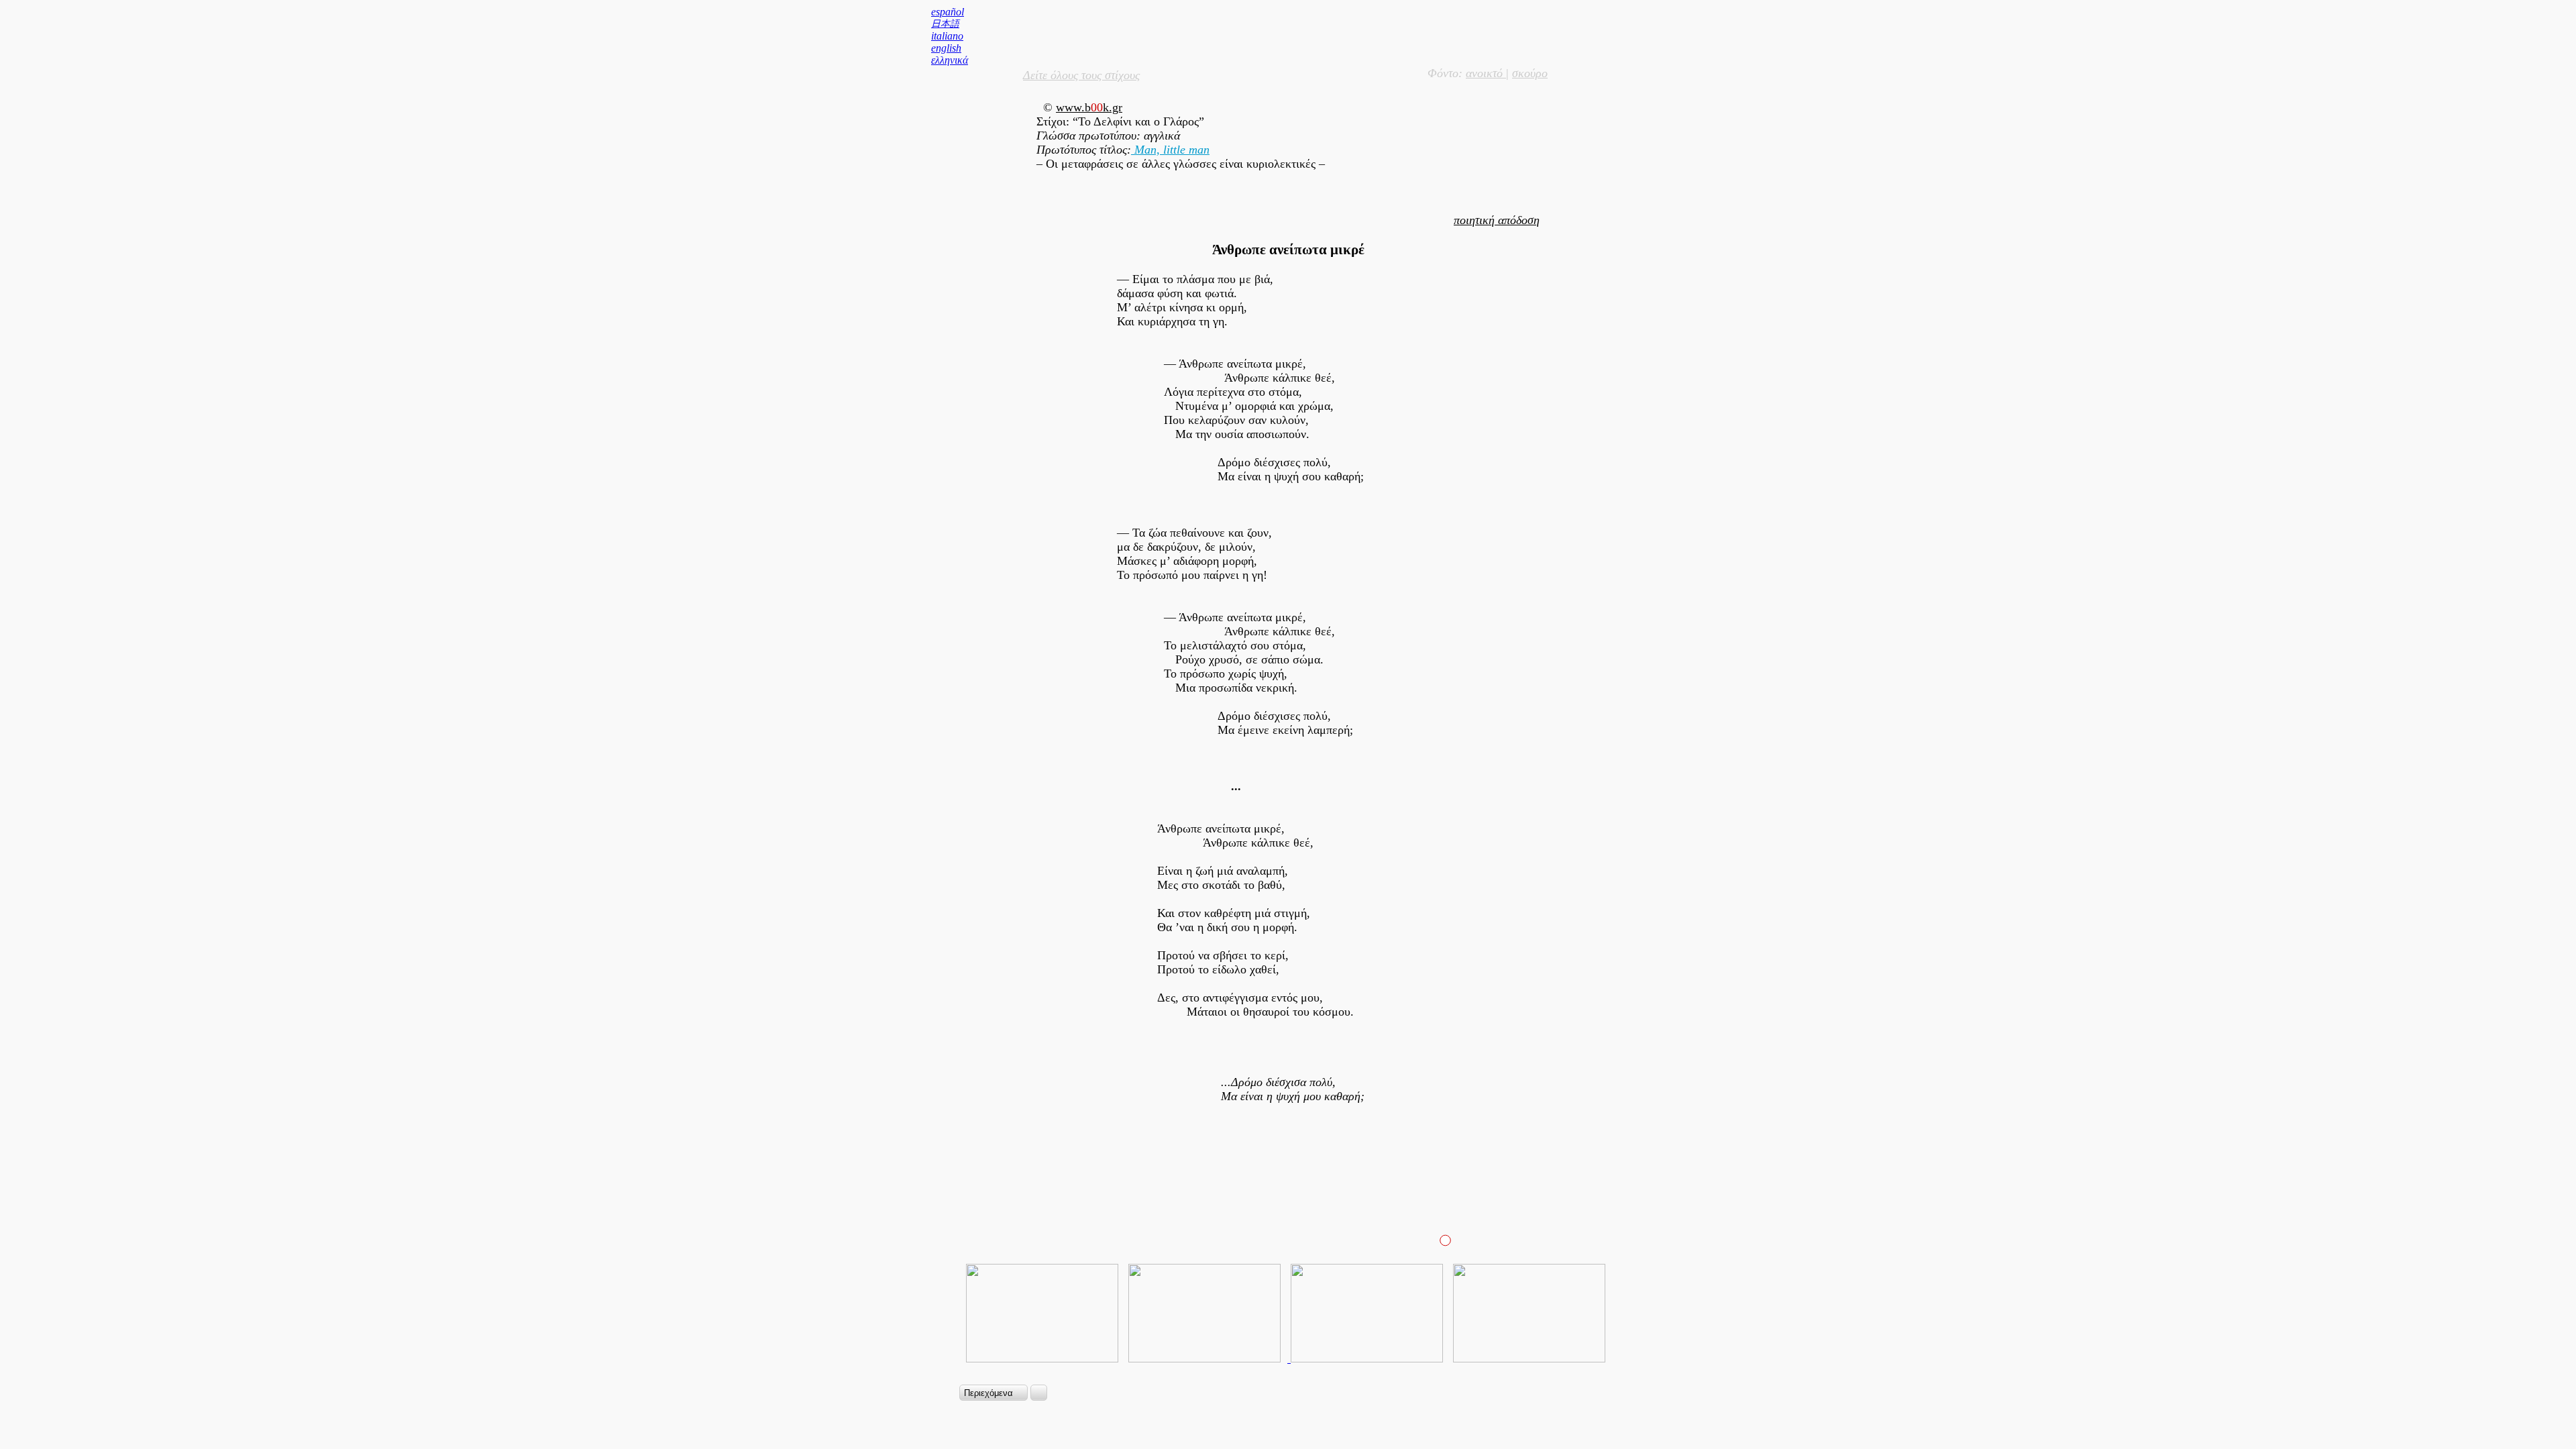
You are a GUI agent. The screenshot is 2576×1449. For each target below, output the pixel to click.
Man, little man (1170, 150)
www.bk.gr (1089, 107)
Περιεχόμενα (990, 1393)
